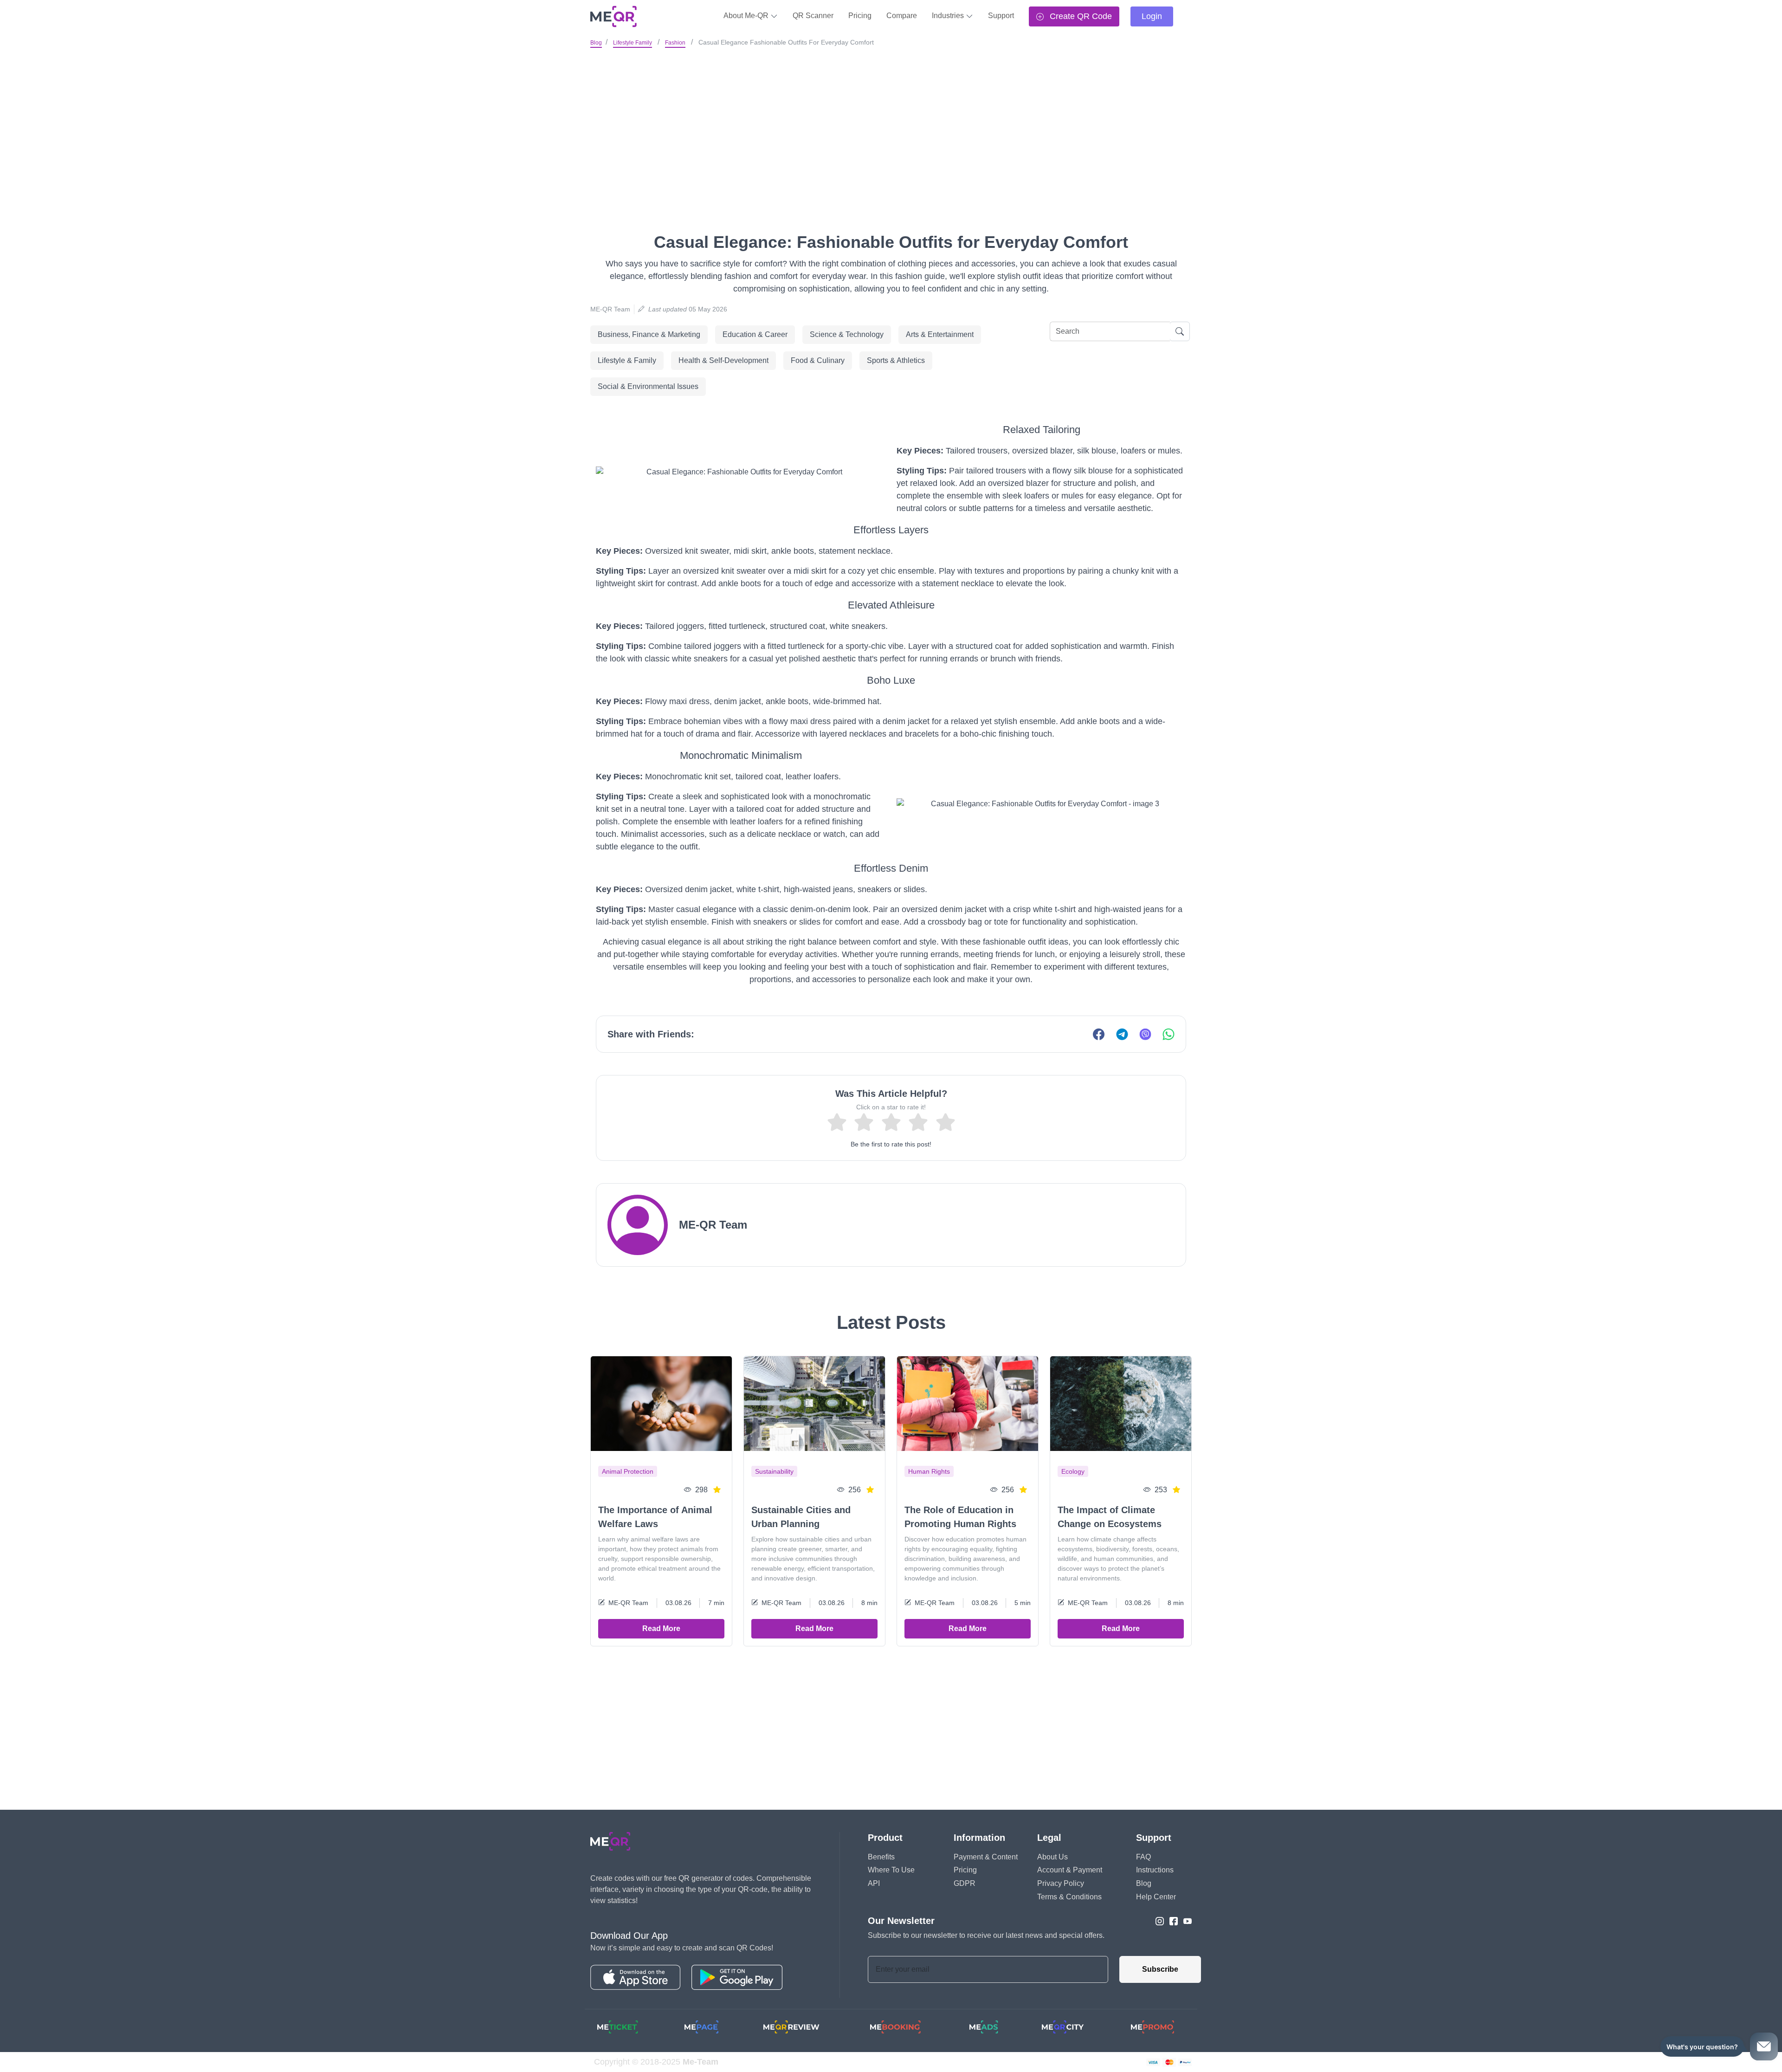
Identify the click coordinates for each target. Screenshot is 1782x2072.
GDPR (965, 1883)
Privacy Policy (1061, 1883)
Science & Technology (847, 334)
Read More (661, 1628)
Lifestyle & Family (627, 360)
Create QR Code (1080, 16)
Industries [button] (949, 16)
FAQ (1143, 1857)
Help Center (1156, 1897)
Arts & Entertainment (940, 334)
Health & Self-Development (723, 360)
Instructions (1155, 1870)
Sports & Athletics (896, 360)
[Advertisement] (891, 120)
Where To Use (891, 1870)
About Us (1052, 1857)
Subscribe (1160, 1969)
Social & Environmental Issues (648, 386)
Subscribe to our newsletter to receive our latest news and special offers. (986, 1935)
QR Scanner (813, 16)
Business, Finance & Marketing (649, 334)
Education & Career (755, 334)
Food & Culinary (818, 360)
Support (1001, 16)
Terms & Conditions (1069, 1897)
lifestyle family (633, 43)
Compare (902, 16)
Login (1152, 16)
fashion (675, 43)
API (874, 1883)
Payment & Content (986, 1857)
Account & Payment (1070, 1870)
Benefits (881, 1857)
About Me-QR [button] (747, 16)
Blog (596, 43)
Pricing (860, 16)
